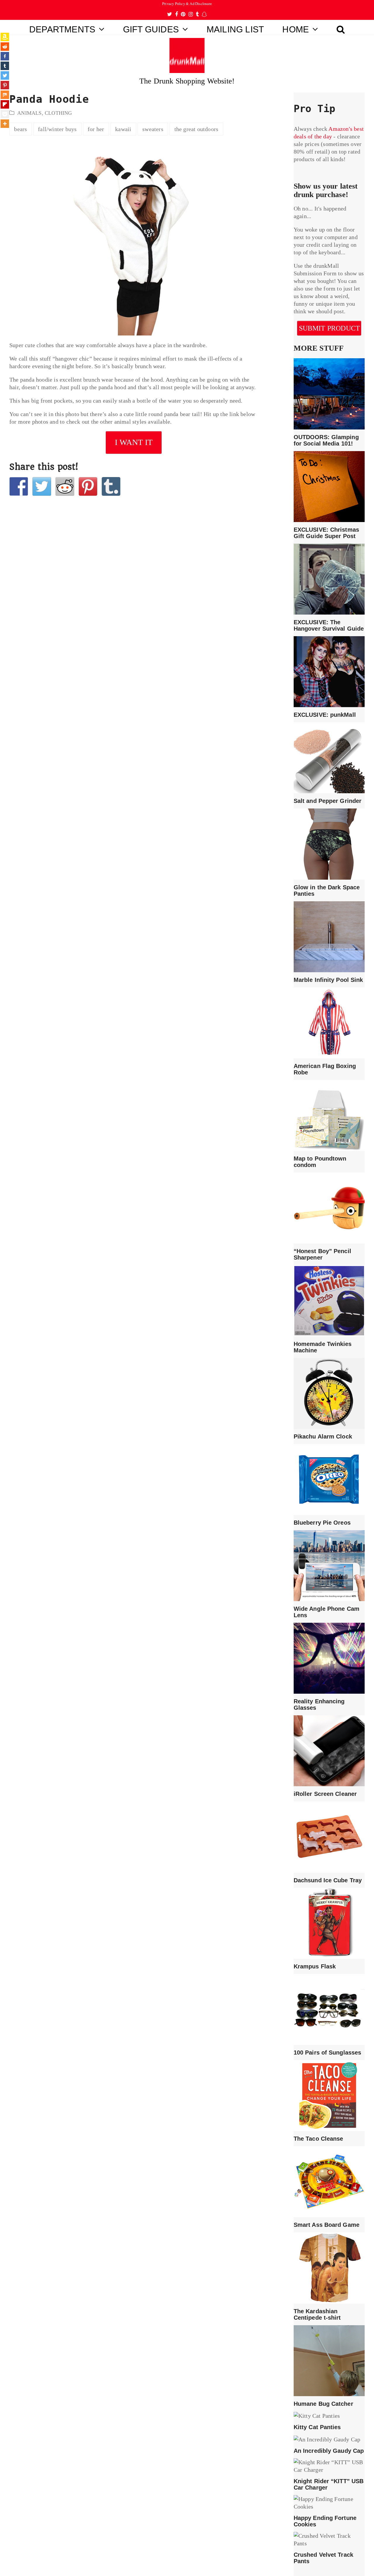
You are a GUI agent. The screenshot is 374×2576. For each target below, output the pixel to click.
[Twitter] (5, 75)
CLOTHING (58, 113)
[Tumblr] (5, 66)
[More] (5, 124)
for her (96, 129)
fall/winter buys (57, 129)
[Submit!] (65, 486)
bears (20, 129)
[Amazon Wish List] (5, 37)
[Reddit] (5, 47)
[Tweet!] (42, 486)
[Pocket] (5, 114)
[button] (341, 27)
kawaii (123, 129)
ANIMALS (29, 113)
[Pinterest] (5, 85)
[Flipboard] (5, 104)
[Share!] (19, 486)
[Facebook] (5, 56)
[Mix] (5, 95)
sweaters (153, 129)
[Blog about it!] (111, 486)
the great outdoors (196, 129)
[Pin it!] (88, 486)
